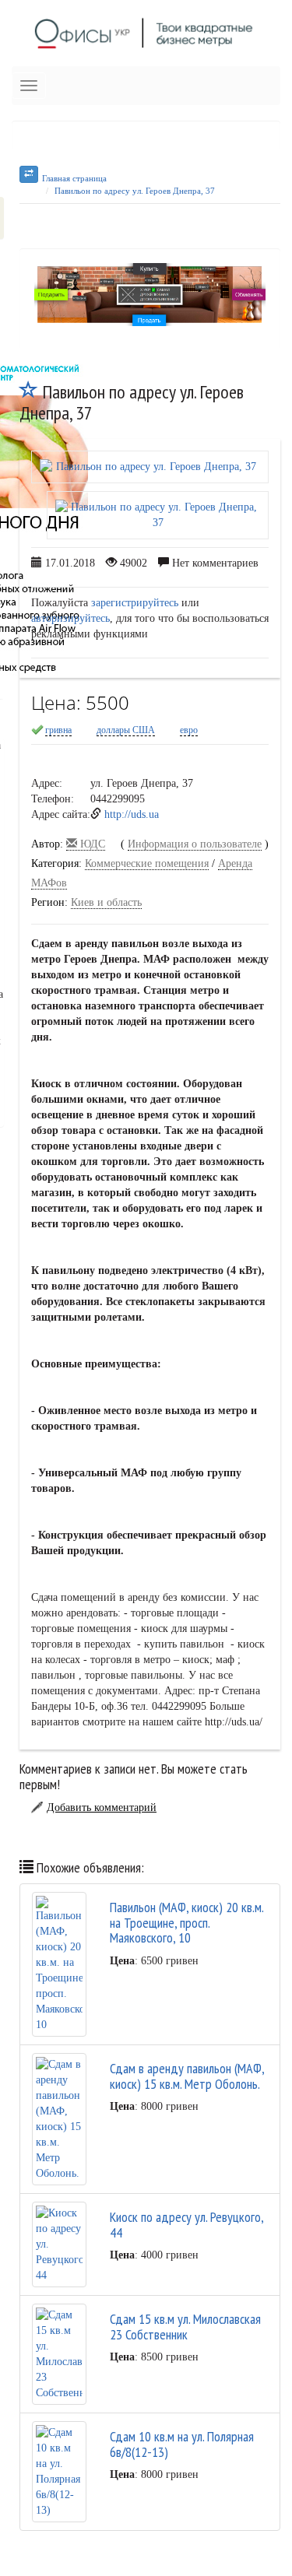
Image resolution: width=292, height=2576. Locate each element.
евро (189, 730)
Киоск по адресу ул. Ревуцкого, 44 (186, 2225)
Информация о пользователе (195, 844)
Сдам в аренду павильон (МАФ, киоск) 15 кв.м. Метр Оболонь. (187, 2076)
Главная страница (74, 178)
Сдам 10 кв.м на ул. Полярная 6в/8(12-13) (182, 2444)
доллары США (126, 730)
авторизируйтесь (70, 618)
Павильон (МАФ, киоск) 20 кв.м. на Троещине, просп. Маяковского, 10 (186, 1923)
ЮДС (91, 844)
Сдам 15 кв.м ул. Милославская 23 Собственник (185, 2327)
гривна (58, 730)
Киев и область (106, 902)
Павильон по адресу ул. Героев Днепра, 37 (135, 191)
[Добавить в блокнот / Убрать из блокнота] (29, 392)
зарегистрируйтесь (135, 603)
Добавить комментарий (102, 1807)
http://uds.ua (132, 814)
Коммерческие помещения (147, 863)
